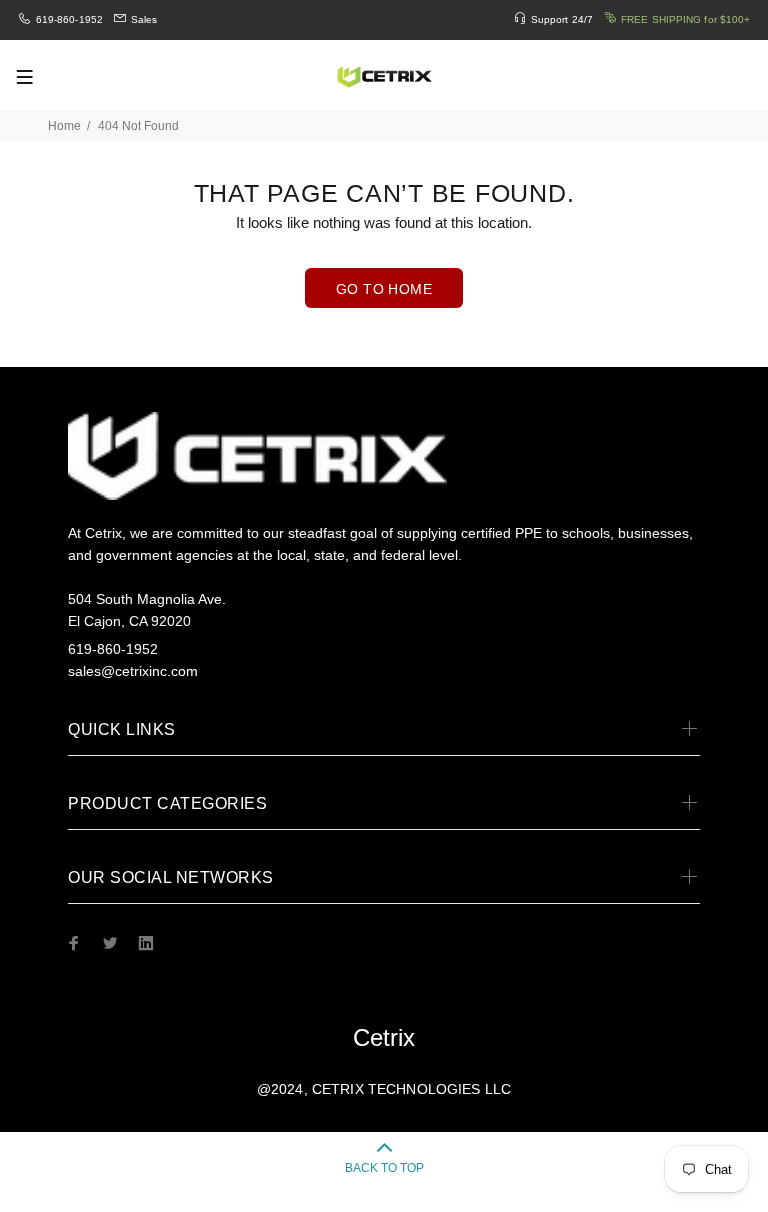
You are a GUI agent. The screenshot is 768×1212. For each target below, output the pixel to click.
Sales (144, 19)
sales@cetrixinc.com (133, 671)
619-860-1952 (69, 19)
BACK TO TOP (384, 1168)
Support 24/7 (562, 19)
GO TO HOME (384, 289)
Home (64, 126)
